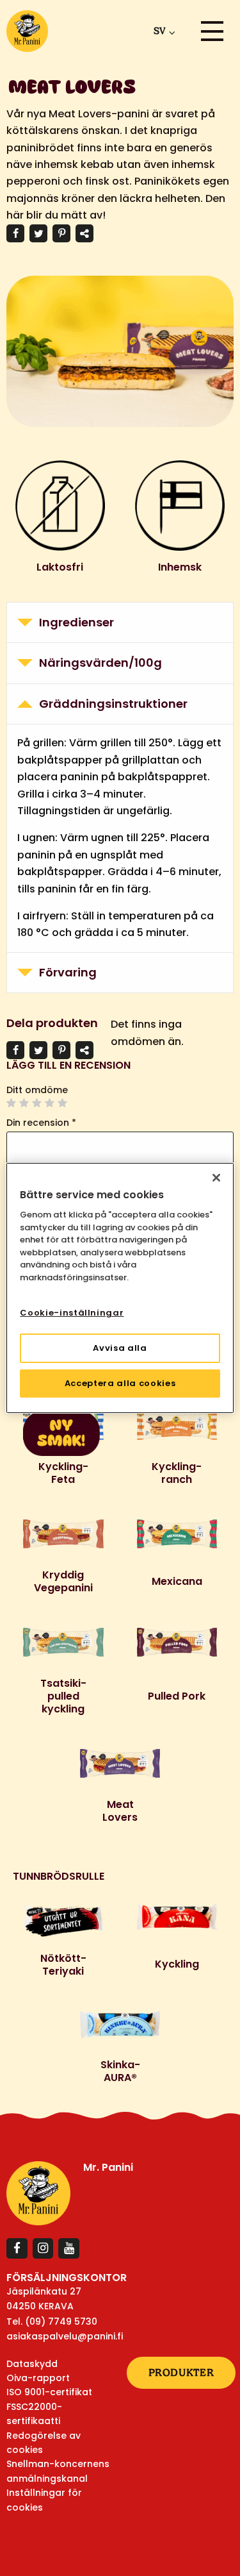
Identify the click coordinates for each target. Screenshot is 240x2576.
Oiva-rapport (38, 2378)
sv (159, 31)
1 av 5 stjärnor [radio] (12, 1103)
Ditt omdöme (37, 1090)
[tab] (120, 623)
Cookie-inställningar (72, 1313)
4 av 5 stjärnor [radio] (50, 1103)
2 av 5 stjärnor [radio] (24, 1103)
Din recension (41, 1123)
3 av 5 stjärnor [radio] (37, 1103)
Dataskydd (32, 2364)
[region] (120, 1288)
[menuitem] (162, 31)
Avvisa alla (120, 1348)
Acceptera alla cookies (120, 1383)
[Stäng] (216, 1178)
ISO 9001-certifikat (49, 2392)
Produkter (181, 2372)
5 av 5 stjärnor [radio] (63, 1103)
